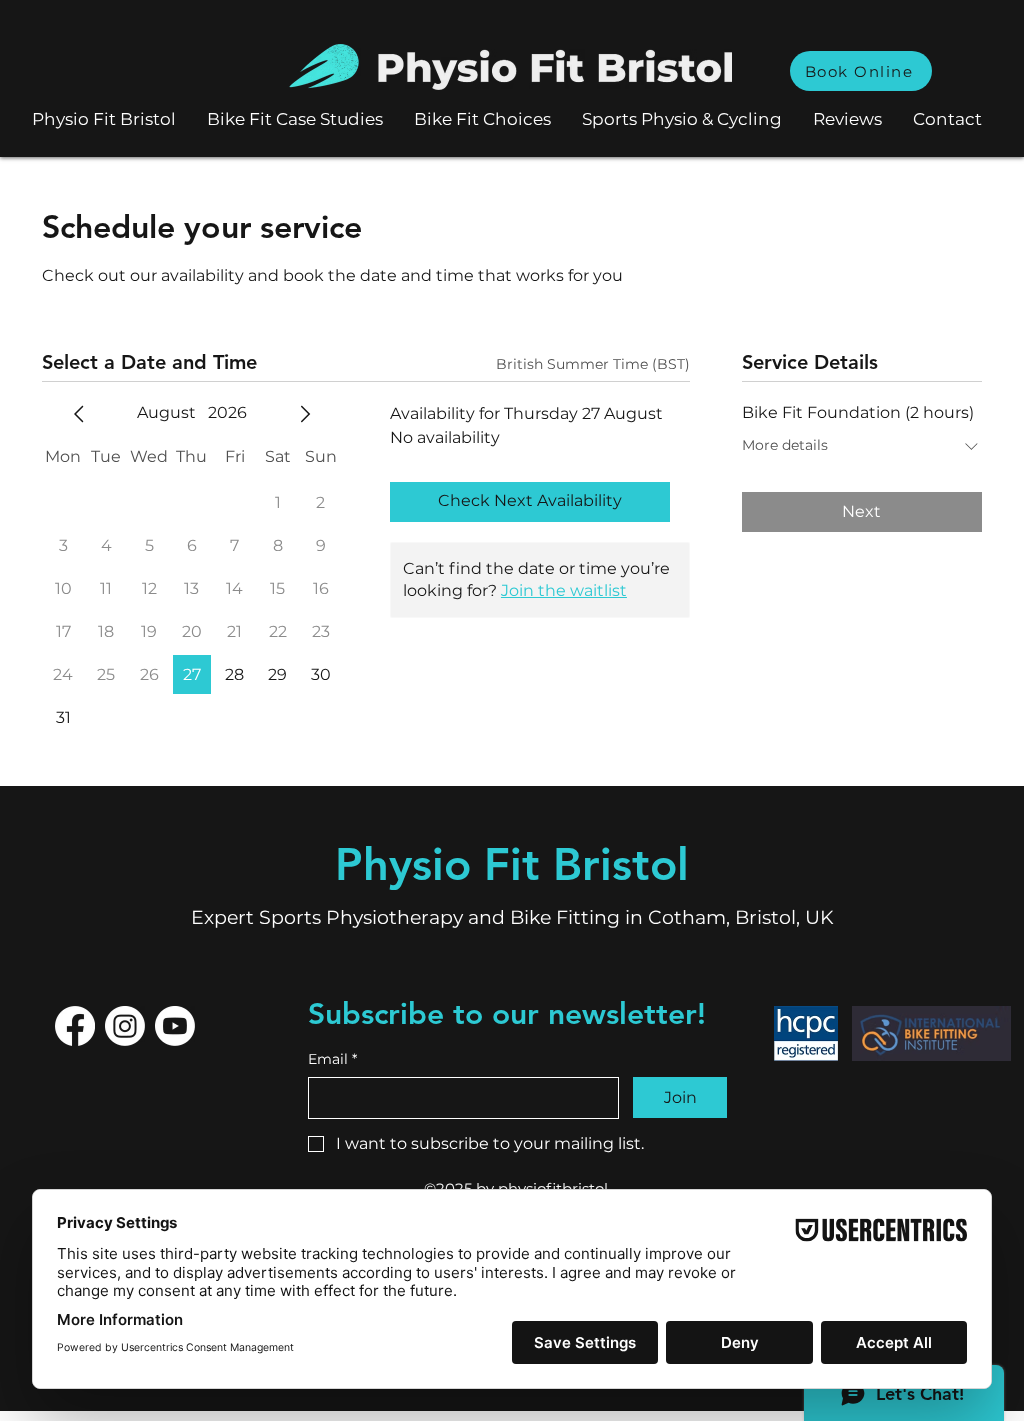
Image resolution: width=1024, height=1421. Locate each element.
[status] (593, 364)
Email (332, 1059)
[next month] (305, 414)
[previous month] (79, 414)
